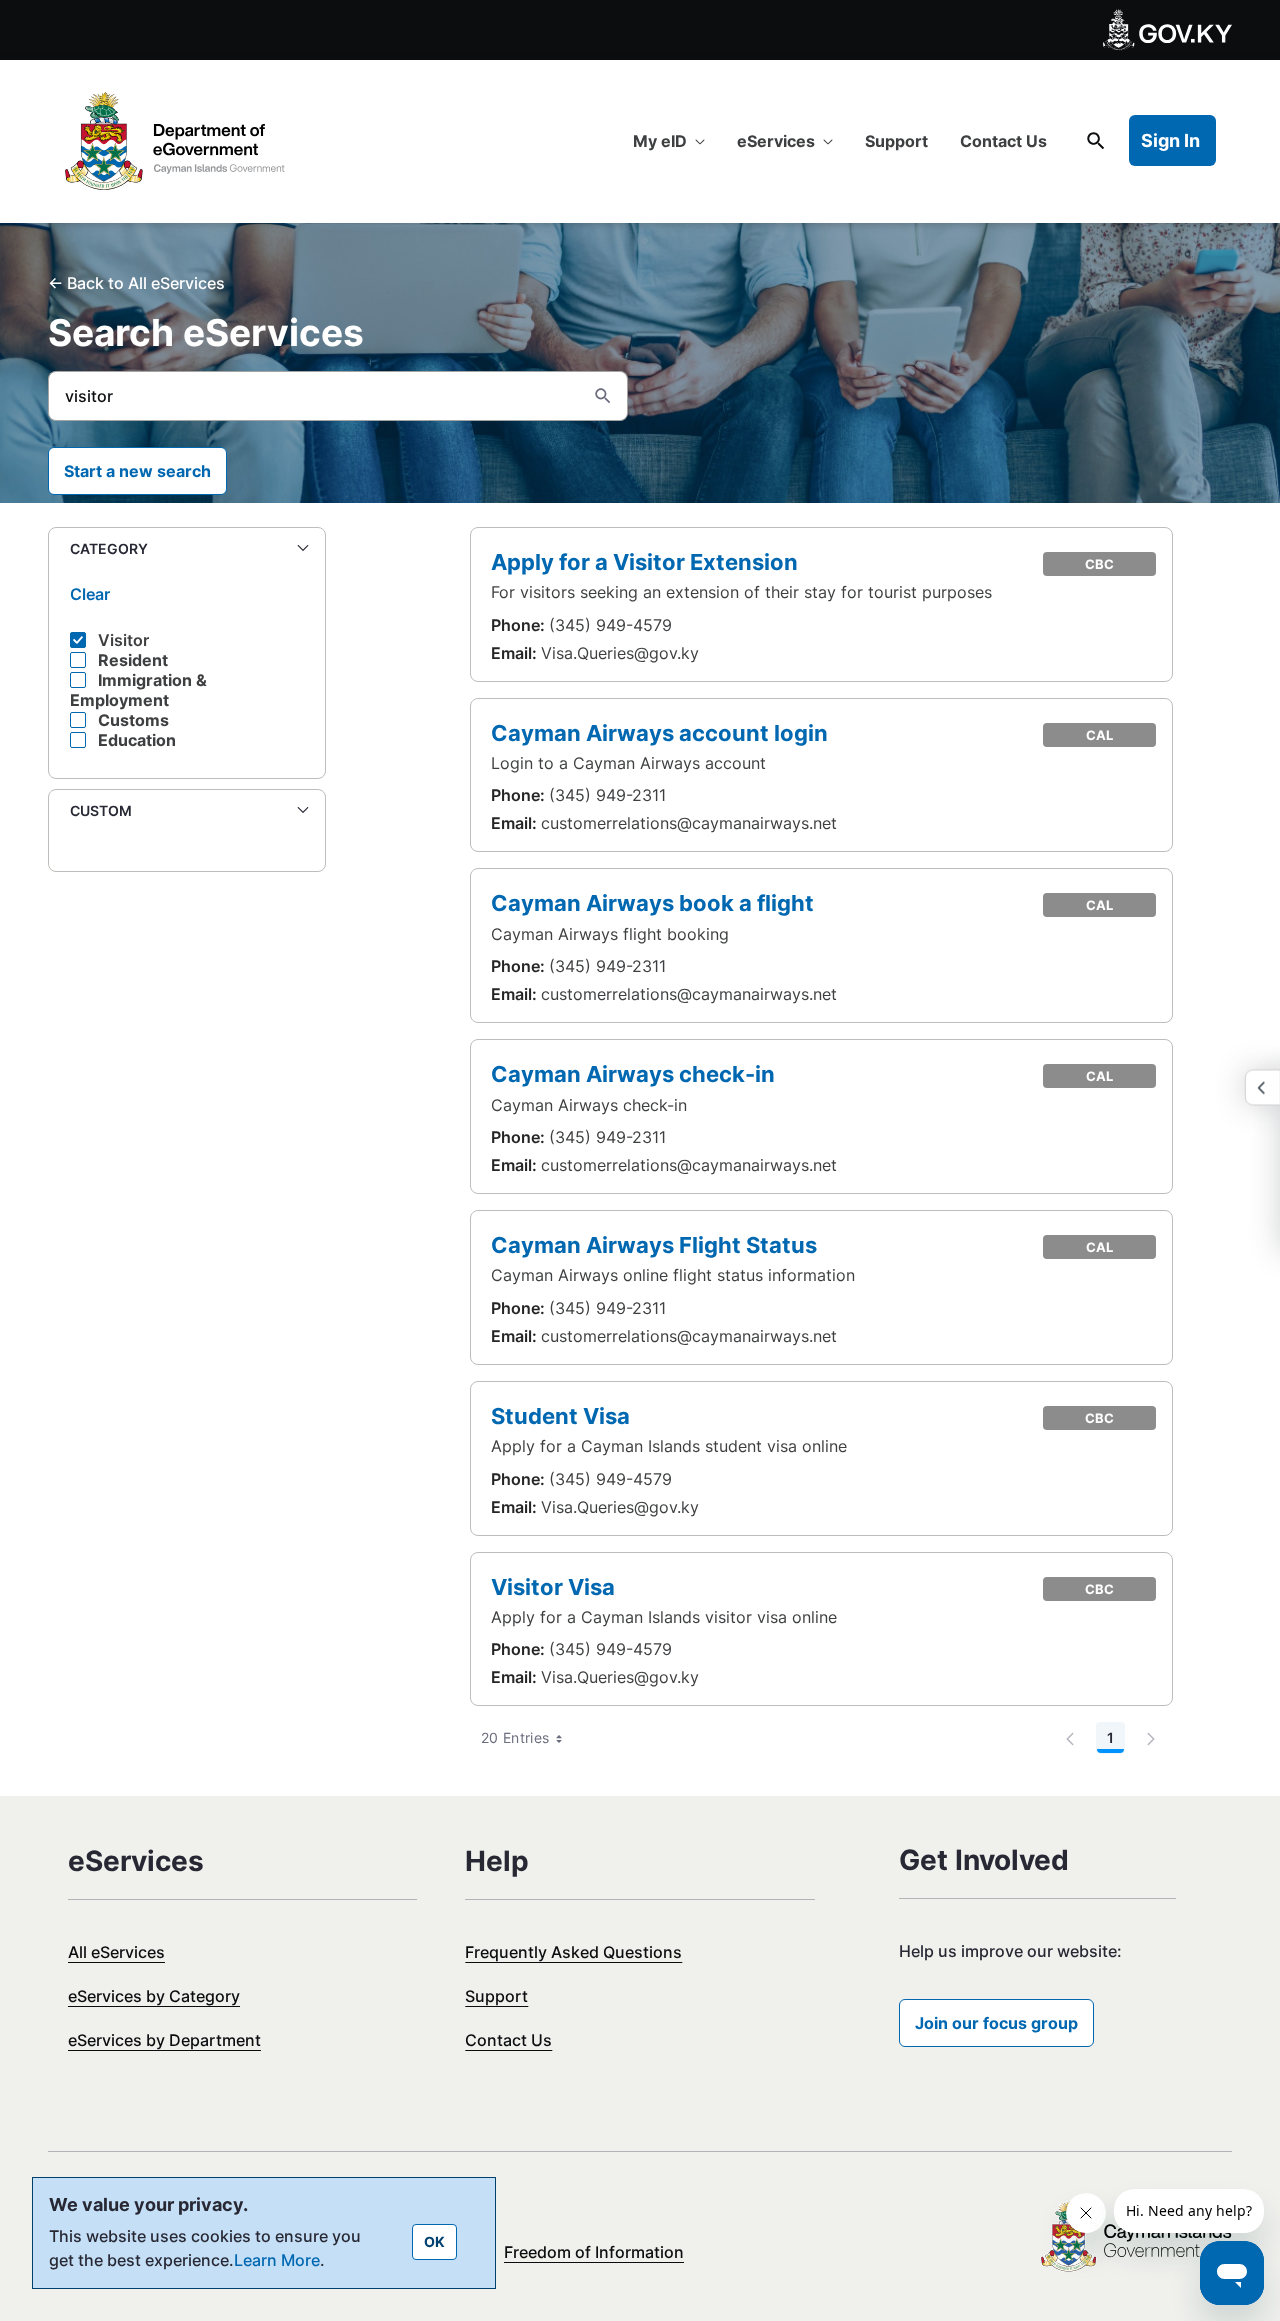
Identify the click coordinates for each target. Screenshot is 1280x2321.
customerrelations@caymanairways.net (689, 823)
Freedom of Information (594, 2252)
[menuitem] (669, 141)
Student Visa (560, 1415)
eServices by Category (154, 1996)
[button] (187, 549)
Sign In (1170, 140)
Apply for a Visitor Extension (644, 561)
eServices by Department (164, 2040)
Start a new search (137, 471)
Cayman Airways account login (659, 732)
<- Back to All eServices (136, 283)
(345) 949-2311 (607, 795)
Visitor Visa (553, 1586)
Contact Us (508, 2040)
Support (496, 1996)
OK (434, 2241)
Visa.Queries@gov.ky (620, 653)
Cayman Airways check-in (633, 1073)
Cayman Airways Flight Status (654, 1244)
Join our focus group (996, 2023)
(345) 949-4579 (610, 625)
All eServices (116, 1952)
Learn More (277, 2260)
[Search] (603, 396)
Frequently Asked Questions (573, 1952)
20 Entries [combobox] (515, 1737)
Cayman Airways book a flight (652, 902)
